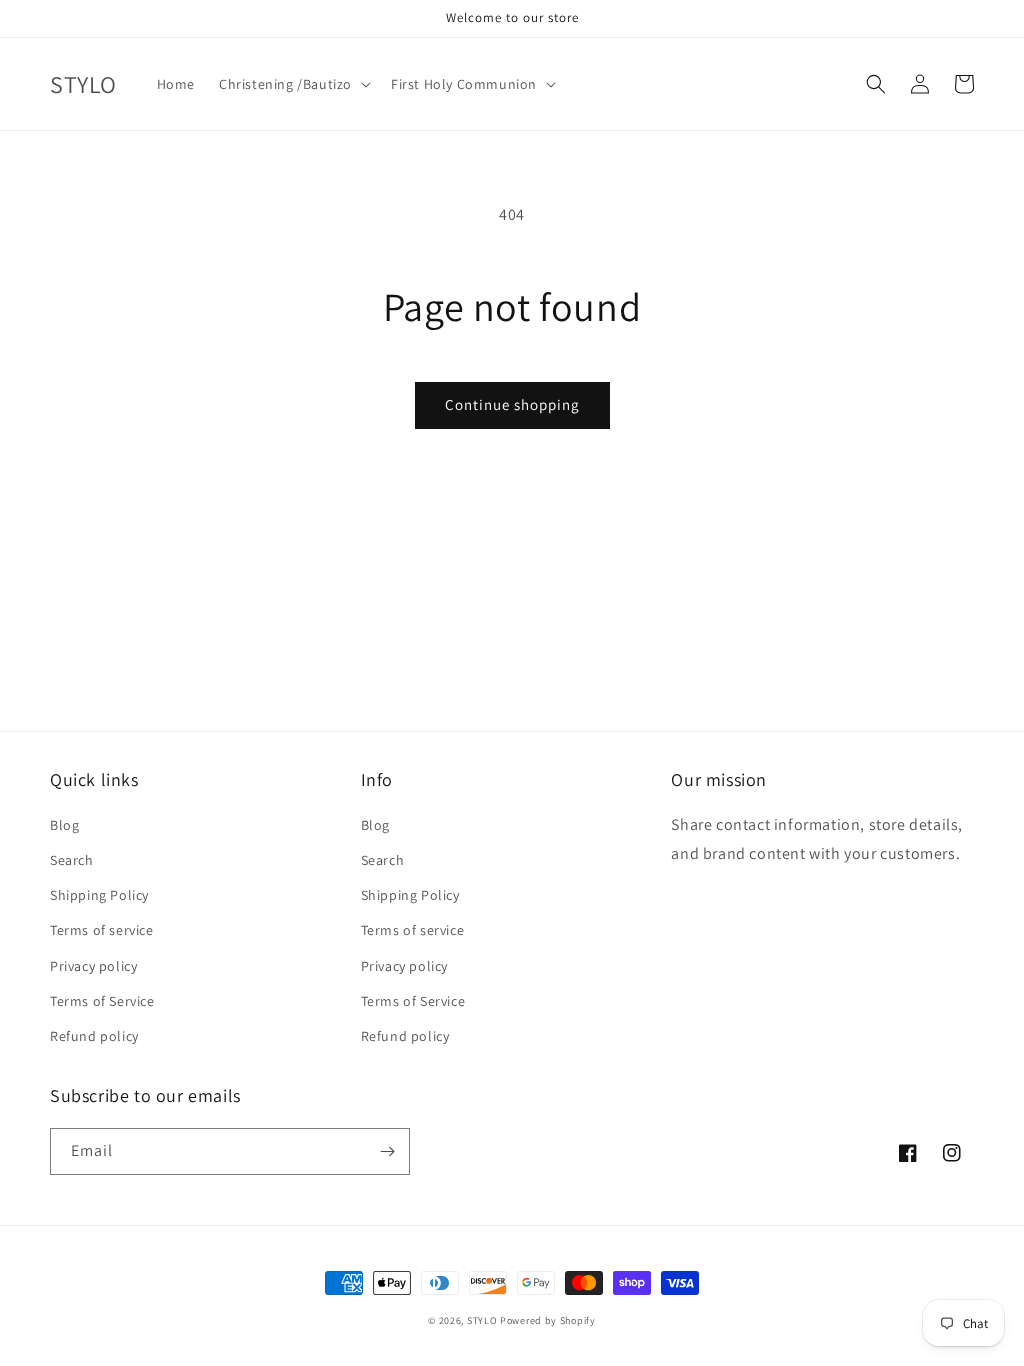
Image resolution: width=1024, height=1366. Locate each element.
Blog (64, 825)
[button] (293, 84)
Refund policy (94, 1036)
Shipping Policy (99, 895)
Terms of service (102, 930)
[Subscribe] (387, 1151)
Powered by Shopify (548, 1320)
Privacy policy (93, 966)
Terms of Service (102, 1001)
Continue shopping (512, 404)
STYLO (482, 1320)
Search (72, 860)
